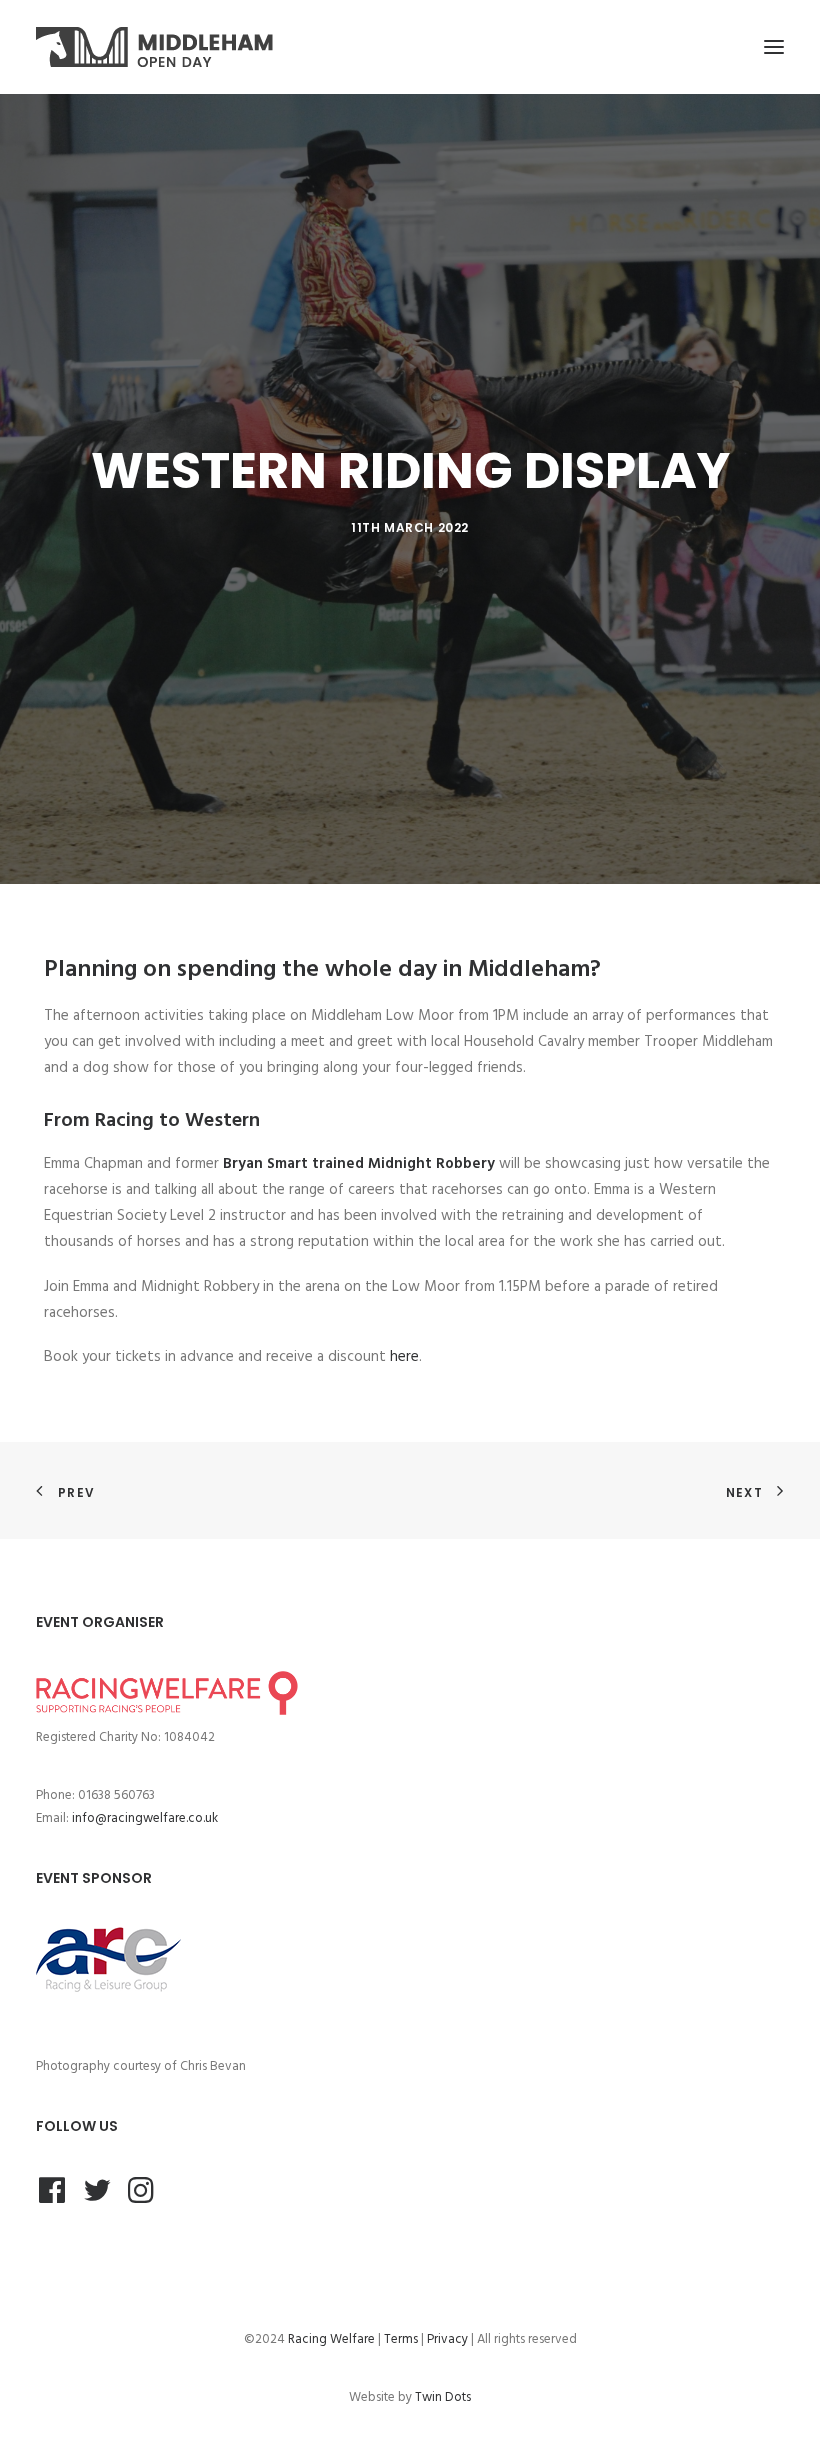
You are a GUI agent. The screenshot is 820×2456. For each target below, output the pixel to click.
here (404, 1357)
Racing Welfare (331, 2339)
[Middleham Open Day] (154, 47)
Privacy (447, 2339)
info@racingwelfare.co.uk (145, 1818)
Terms (401, 2339)
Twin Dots (443, 2397)
